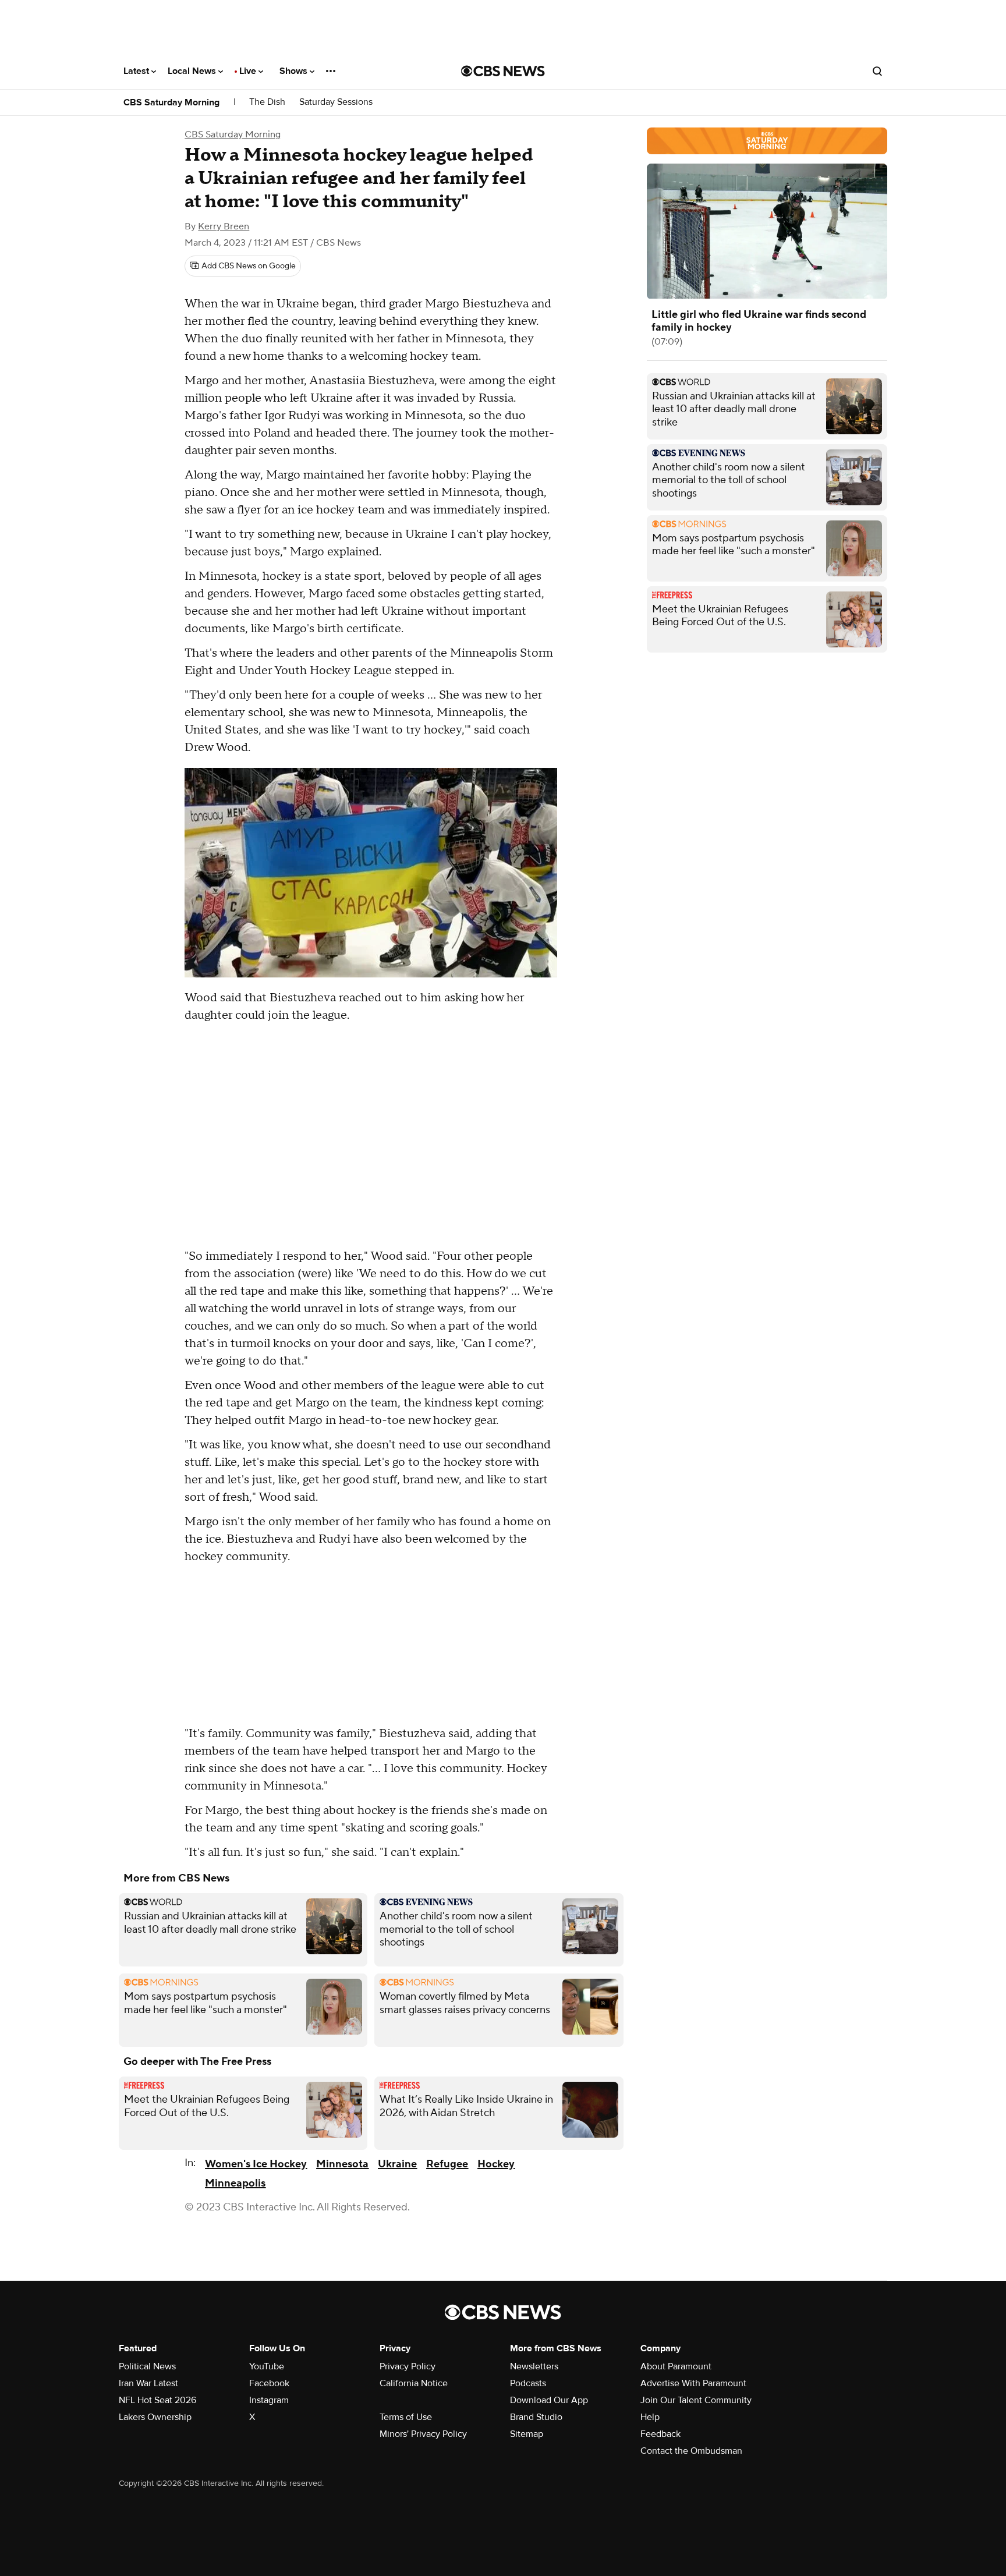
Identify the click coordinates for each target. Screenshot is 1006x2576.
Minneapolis (235, 2183)
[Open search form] (877, 71)
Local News (193, 71)
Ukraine (397, 2164)
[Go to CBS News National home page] (503, 71)
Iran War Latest (148, 2383)
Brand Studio (536, 2417)
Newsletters (534, 2366)
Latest (137, 71)
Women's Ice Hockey (256, 2164)
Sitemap (527, 2434)
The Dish (267, 102)
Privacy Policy (408, 2366)
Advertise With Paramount (693, 2383)
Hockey (496, 2164)
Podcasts (528, 2383)
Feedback (660, 2434)
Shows (295, 71)
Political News (147, 2366)
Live (249, 71)
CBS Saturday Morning (171, 102)
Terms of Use (406, 2417)
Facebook (269, 2383)
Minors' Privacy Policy (423, 2434)
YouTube (267, 2366)
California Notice (414, 2383)
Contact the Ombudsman (691, 2451)
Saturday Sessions (336, 102)
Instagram (269, 2400)
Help (650, 2417)
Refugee (447, 2164)
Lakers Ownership (155, 2417)
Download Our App (549, 2400)
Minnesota (342, 2164)
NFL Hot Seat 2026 (157, 2400)
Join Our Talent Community (696, 2400)
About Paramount (676, 2366)
